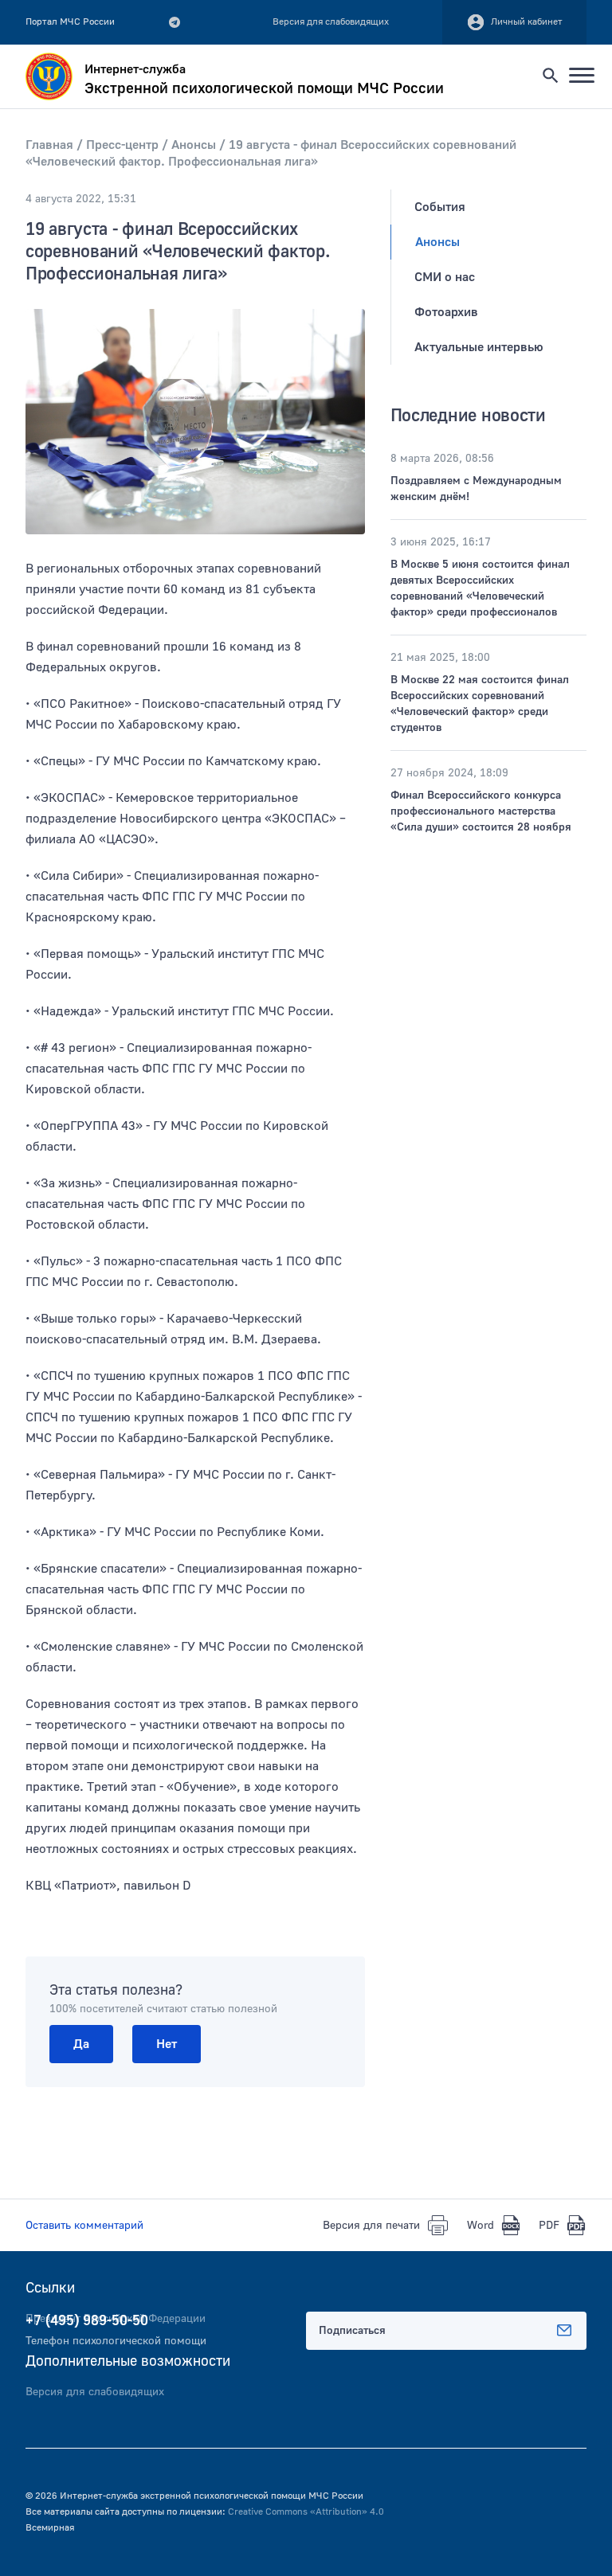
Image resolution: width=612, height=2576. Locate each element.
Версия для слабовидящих (95, 2392)
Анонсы (437, 242)
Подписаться (352, 2331)
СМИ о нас (445, 277)
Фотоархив (446, 312)
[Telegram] (175, 22)
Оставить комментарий (84, 2226)
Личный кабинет (527, 22)
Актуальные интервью (479, 347)
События (440, 207)
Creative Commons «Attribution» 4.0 (306, 2512)
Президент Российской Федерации (116, 2319)
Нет (167, 2044)
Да (81, 2044)
